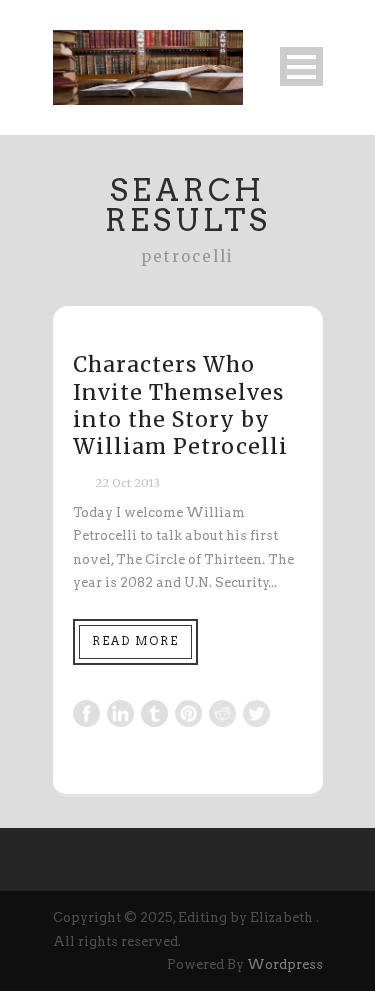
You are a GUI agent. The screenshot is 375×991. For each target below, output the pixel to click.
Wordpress (285, 964)
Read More (135, 641)
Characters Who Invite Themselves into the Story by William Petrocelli (180, 405)
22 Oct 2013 (127, 483)
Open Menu (301, 66)
